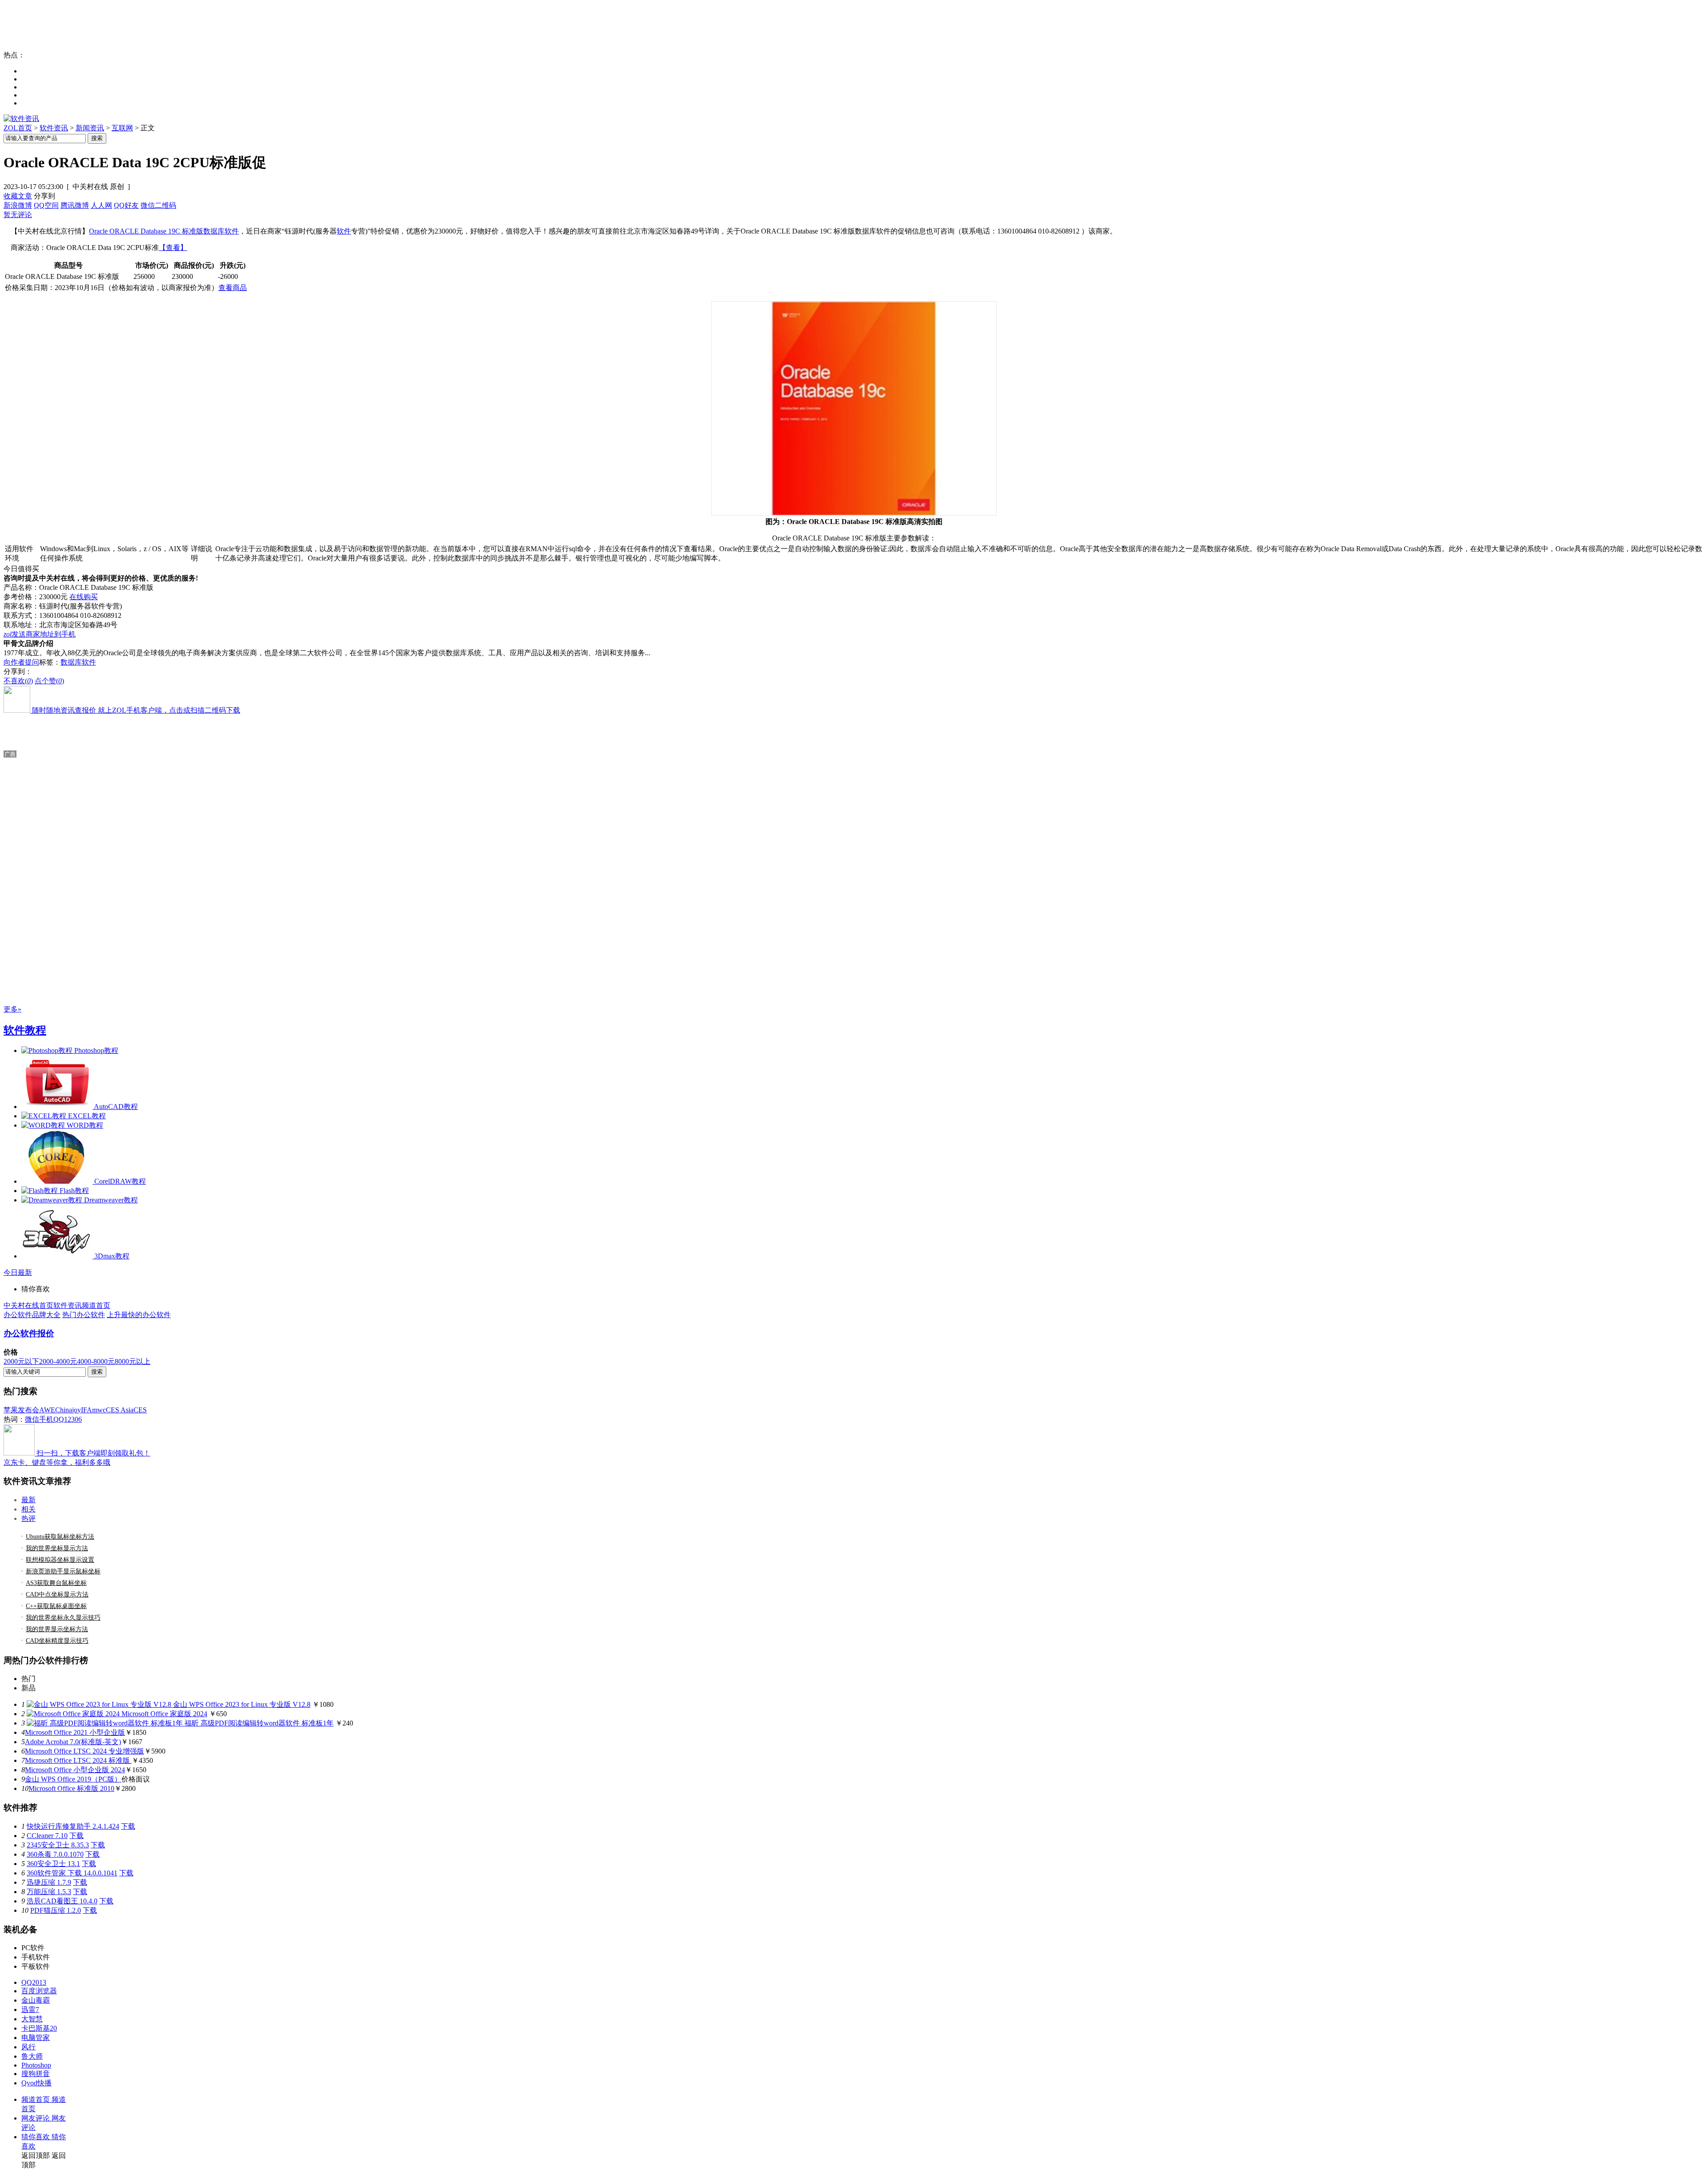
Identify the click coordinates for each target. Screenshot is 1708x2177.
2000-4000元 (58, 1361)
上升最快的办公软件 (139, 1315)
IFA (87, 1410)
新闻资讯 (90, 128)
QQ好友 (126, 205)
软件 (344, 231)
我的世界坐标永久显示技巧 (63, 1618)
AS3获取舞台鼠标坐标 (56, 1583)
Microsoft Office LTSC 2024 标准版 (78, 1760)
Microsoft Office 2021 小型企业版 (75, 1732)
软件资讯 (54, 128)
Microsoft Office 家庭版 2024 (164, 1714)
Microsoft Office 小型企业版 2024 (75, 1770)
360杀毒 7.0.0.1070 (55, 1854)
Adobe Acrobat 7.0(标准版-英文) (73, 1742)
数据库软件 (221, 231)
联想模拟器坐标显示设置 (60, 1560)
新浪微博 (18, 205)
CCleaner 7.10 (47, 1836)
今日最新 (18, 1272)
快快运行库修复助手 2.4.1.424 (73, 1826)
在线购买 (84, 597)
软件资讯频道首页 (82, 1305)
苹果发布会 (21, 1410)
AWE (47, 1410)
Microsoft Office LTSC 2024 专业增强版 (85, 1751)
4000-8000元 (96, 1361)
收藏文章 (18, 196)
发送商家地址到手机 (40, 634)
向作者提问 (21, 662)
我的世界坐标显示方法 (57, 1548)
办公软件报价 (29, 1333)
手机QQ (52, 1419)
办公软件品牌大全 (32, 1315)
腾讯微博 (75, 205)
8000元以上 (133, 1361)
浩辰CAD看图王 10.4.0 (62, 1901)
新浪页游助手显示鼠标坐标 (63, 1571)
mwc (99, 1410)
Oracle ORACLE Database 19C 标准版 (146, 231)
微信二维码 (158, 205)
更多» (12, 1009)
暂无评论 (18, 215)
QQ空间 (46, 205)
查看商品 (233, 288)
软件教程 (25, 1030)
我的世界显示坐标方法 (57, 1629)
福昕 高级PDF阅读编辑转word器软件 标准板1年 (259, 1723)
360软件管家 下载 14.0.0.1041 (72, 1873)
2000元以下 (21, 1361)
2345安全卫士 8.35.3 (58, 1845)
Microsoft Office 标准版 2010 (71, 1788)
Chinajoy (68, 1410)
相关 (28, 1509)
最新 (28, 1500)
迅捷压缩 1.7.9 (49, 1882)
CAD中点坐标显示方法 (57, 1594)
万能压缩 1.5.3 (49, 1892)
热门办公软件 (84, 1315)
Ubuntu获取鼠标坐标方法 (60, 1537)
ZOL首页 (18, 128)
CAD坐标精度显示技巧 (57, 1641)
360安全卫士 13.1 (53, 1864)
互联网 (122, 128)
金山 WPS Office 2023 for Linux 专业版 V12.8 (242, 1704)
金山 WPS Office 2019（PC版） (73, 1779)
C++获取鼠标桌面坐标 (56, 1606)
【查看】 (173, 248)
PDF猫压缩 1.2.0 (56, 1910)
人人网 (101, 205)
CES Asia (120, 1410)
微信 (32, 1419)
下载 (128, 1826)
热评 (28, 1518)
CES (140, 1410)
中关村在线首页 (28, 1305)
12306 (73, 1419)
